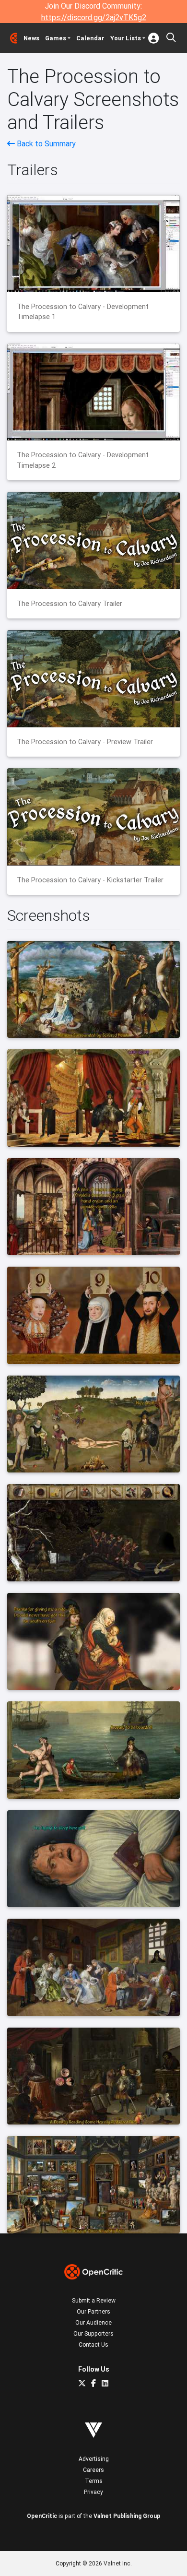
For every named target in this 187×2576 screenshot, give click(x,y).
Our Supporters (93, 2333)
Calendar (90, 38)
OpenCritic (42, 2516)
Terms (94, 2481)
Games (56, 38)
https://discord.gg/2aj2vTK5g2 (94, 17)
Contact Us (93, 2345)
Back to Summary (45, 143)
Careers (93, 2470)
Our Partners (93, 2311)
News (31, 38)
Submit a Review (94, 2300)
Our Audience (93, 2322)
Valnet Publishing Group (127, 2516)
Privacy (93, 2492)
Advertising (94, 2459)
